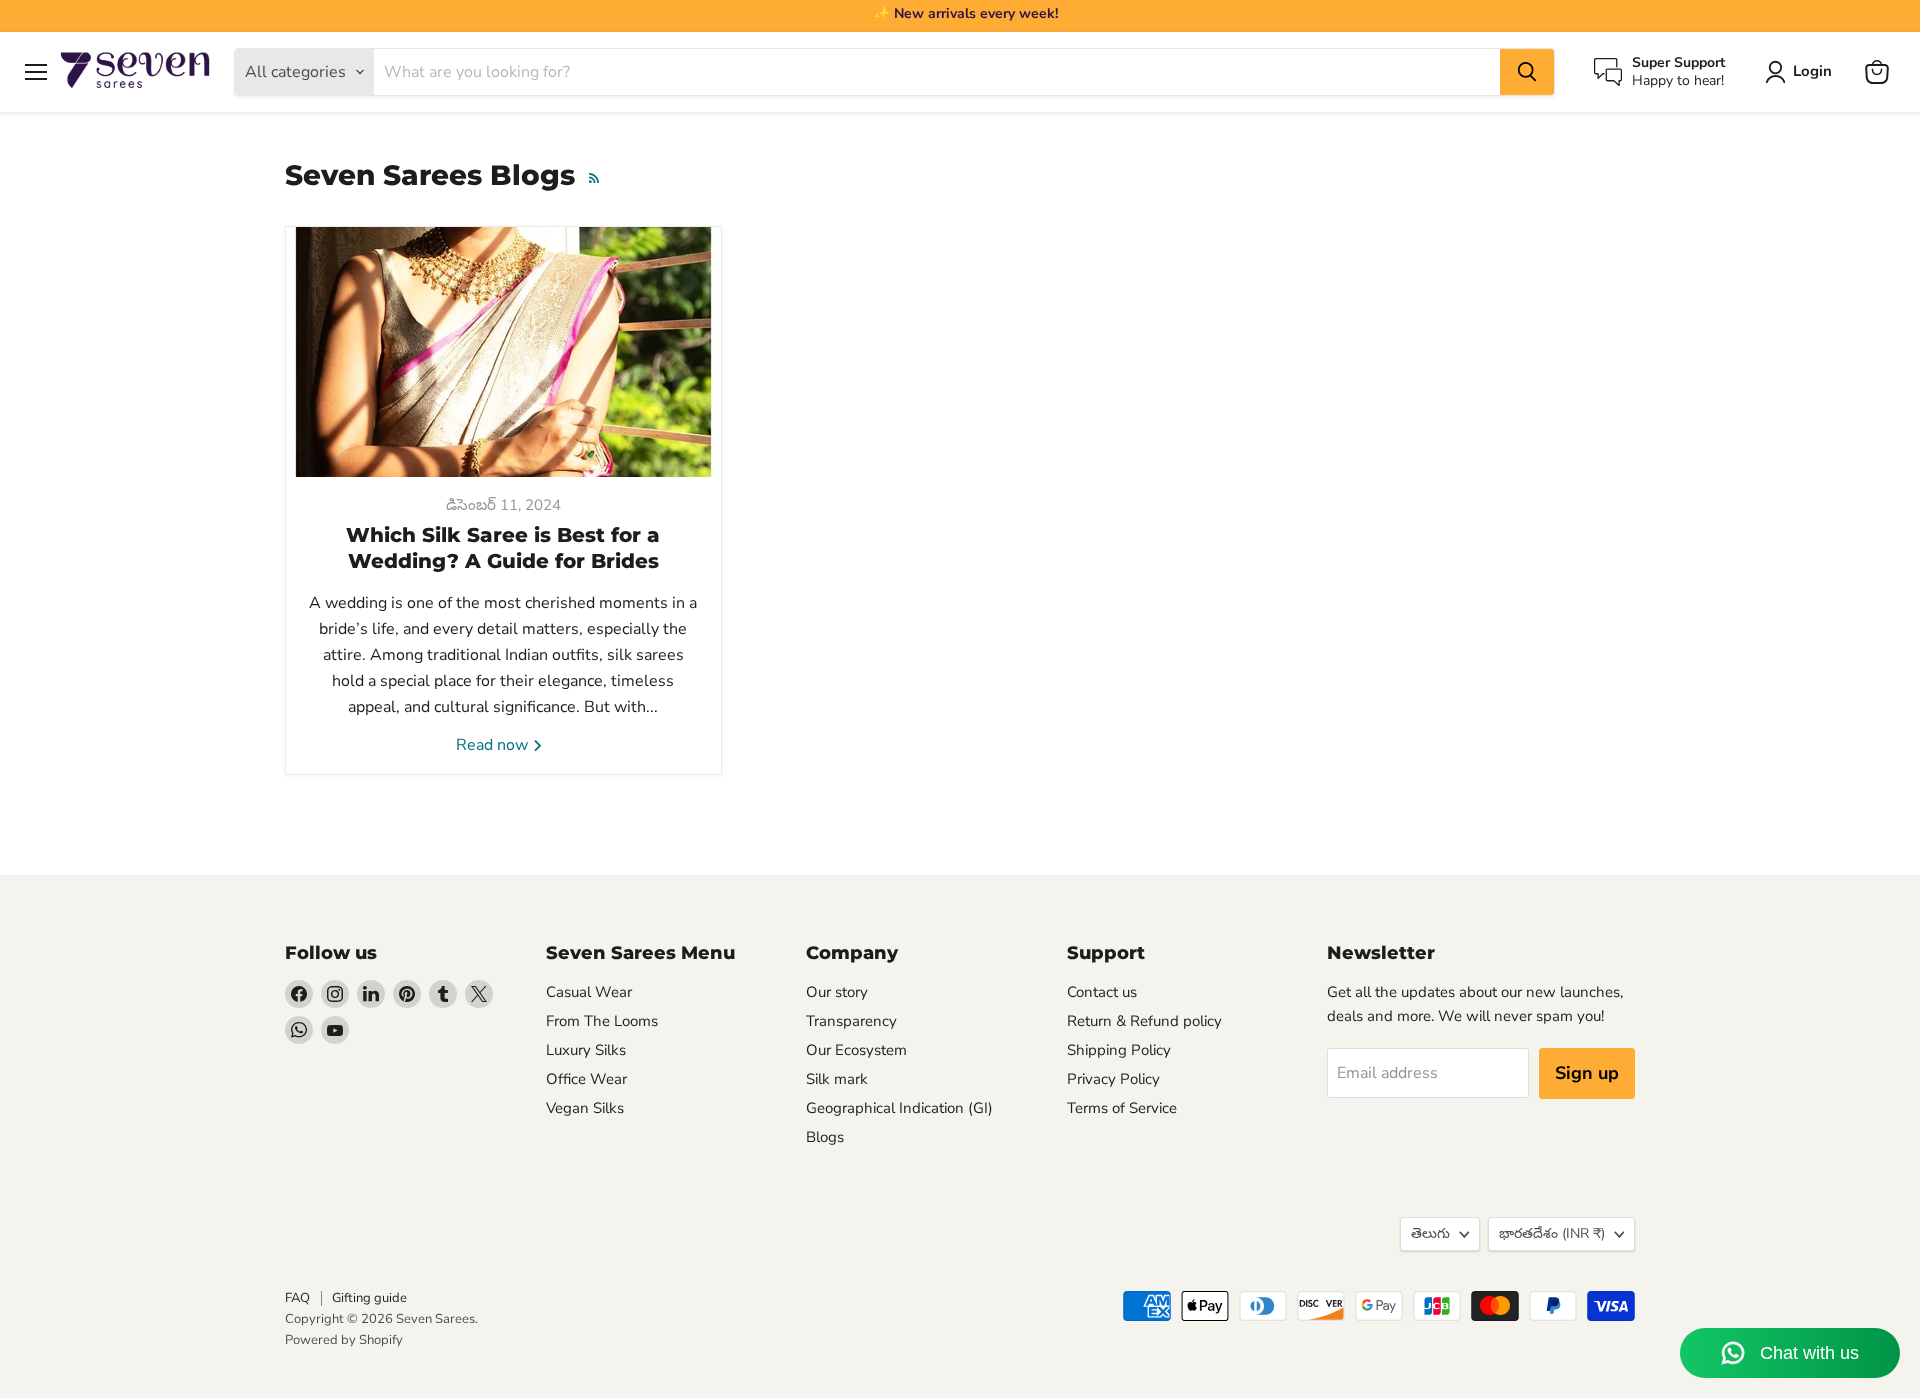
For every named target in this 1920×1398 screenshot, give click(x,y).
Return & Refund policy (1144, 1021)
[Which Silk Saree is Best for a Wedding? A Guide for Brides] (503, 352)
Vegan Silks (585, 1108)
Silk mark (837, 1079)
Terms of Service (1122, 1108)
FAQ (297, 1298)
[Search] (1527, 72)
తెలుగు (1430, 1233)
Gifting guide (369, 1298)
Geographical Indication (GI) (899, 1108)
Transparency (851, 1021)
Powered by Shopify (344, 1340)
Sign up (1587, 1073)
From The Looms (602, 1021)
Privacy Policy (1113, 1079)
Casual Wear (589, 992)
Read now (494, 745)
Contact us (1102, 992)
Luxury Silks (586, 1050)
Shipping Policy (1119, 1050)
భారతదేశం (1552, 1233)
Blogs (825, 1137)
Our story (837, 992)
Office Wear (586, 1079)
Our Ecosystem (856, 1050)
